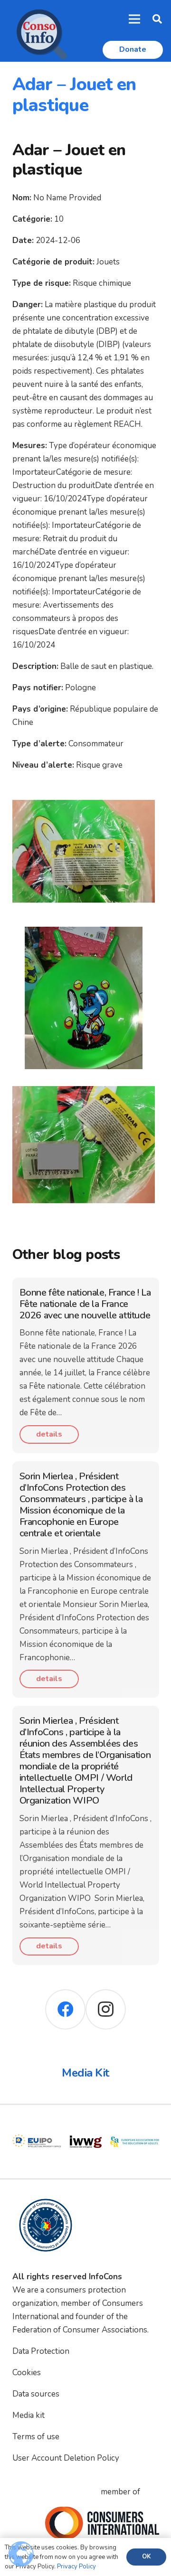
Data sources (36, 2394)
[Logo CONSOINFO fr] (39, 31)
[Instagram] (106, 2009)
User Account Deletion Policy (66, 2458)
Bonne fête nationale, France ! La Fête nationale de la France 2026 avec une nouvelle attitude (85, 1304)
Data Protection (41, 2351)
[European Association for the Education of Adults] (86, 2124)
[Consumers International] (102, 2523)
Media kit (28, 2415)
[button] (157, 19)
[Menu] (135, 19)
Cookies (27, 2373)
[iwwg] (37, 2124)
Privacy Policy (76, 2567)
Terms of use (36, 2437)
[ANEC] (135, 2124)
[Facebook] (65, 2009)
